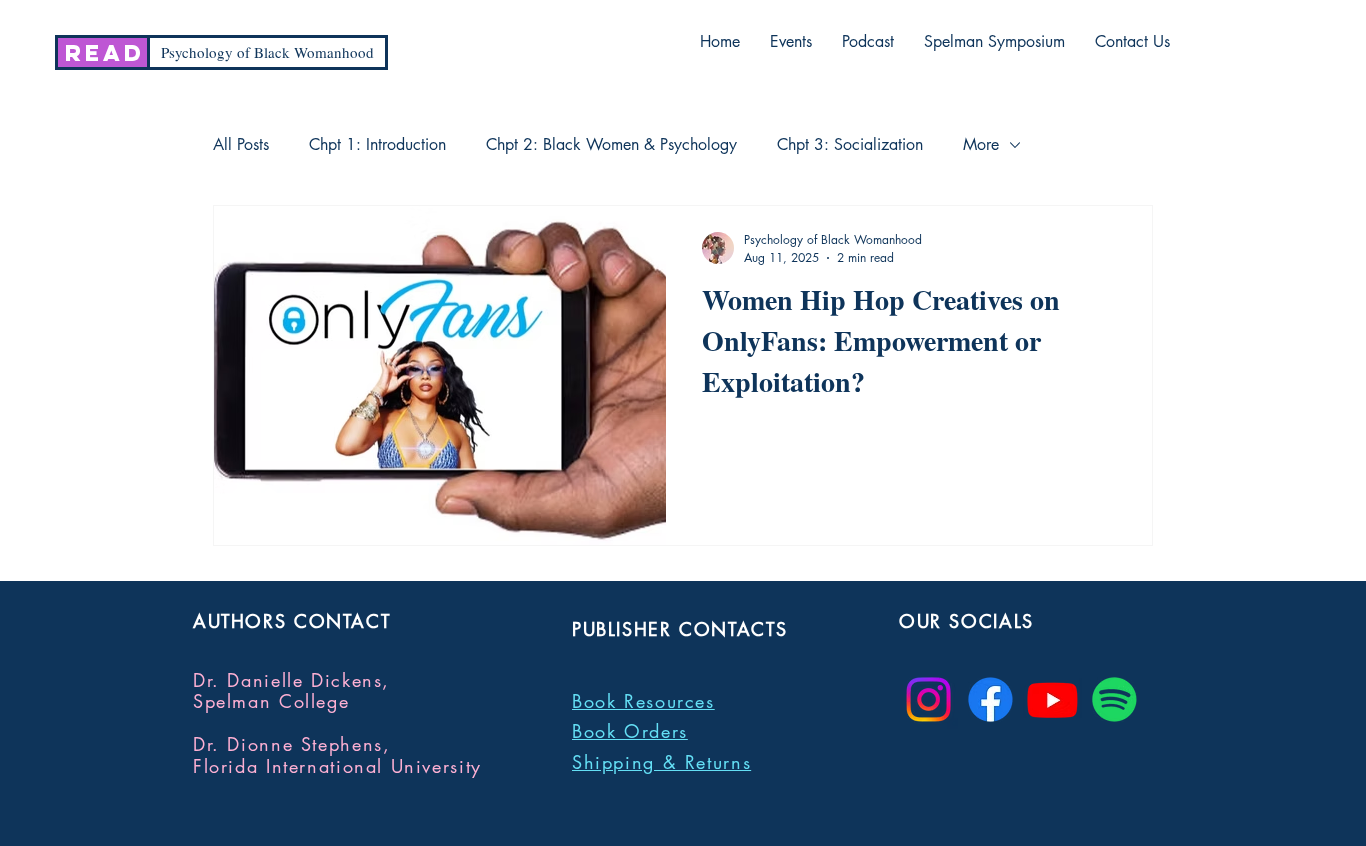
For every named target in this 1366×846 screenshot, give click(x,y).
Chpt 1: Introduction (377, 145)
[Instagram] (928, 699)
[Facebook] (990, 699)
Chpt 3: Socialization (850, 145)
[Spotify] (1114, 699)
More (981, 145)
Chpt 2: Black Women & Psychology (611, 145)
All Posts (241, 145)
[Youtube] (1052, 699)
